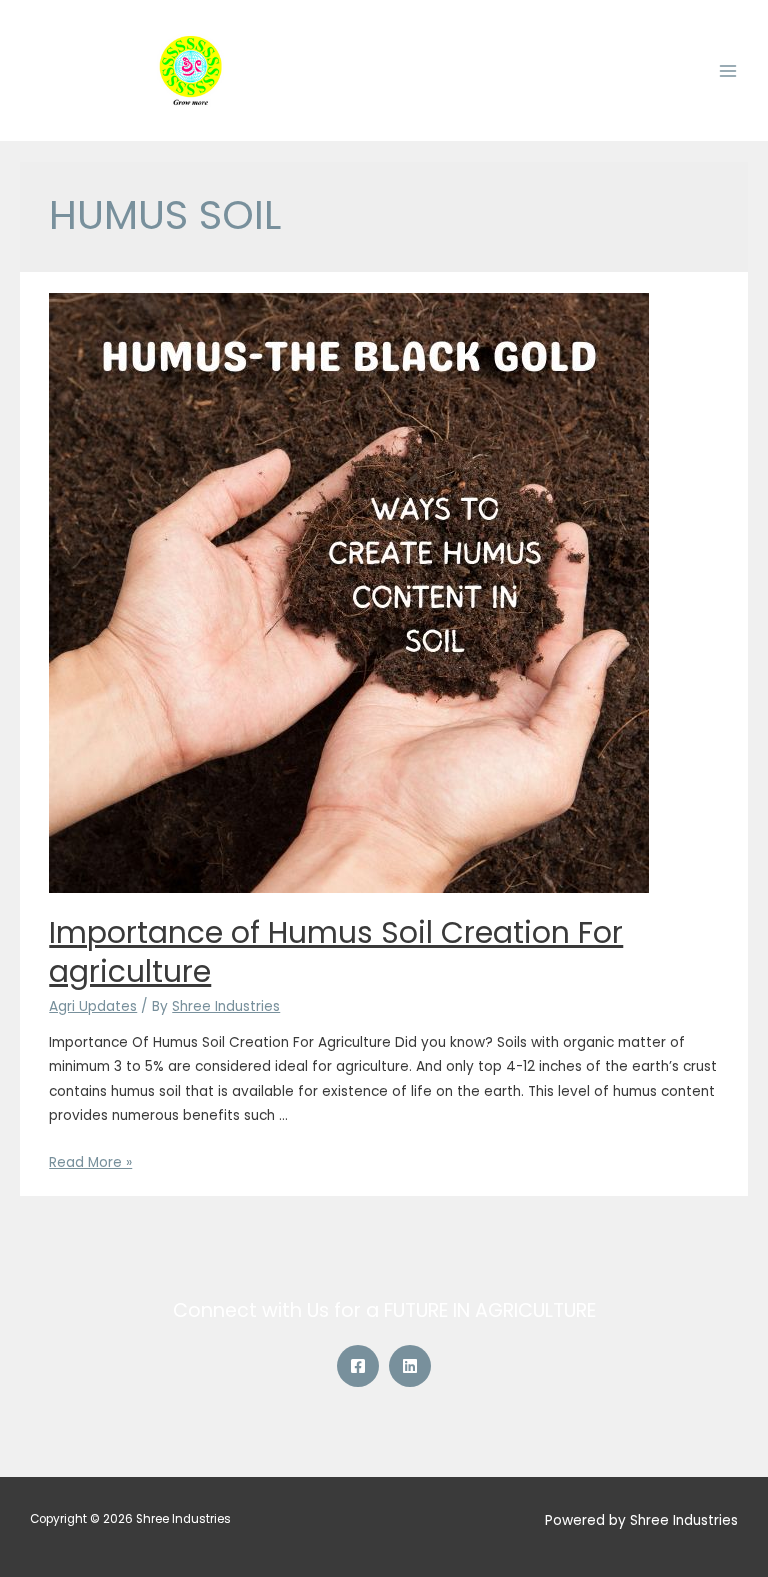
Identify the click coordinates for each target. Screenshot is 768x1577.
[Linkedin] (410, 1366)
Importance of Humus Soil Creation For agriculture (336, 952)
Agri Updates (93, 1006)
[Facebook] (358, 1366)
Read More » (90, 1162)
